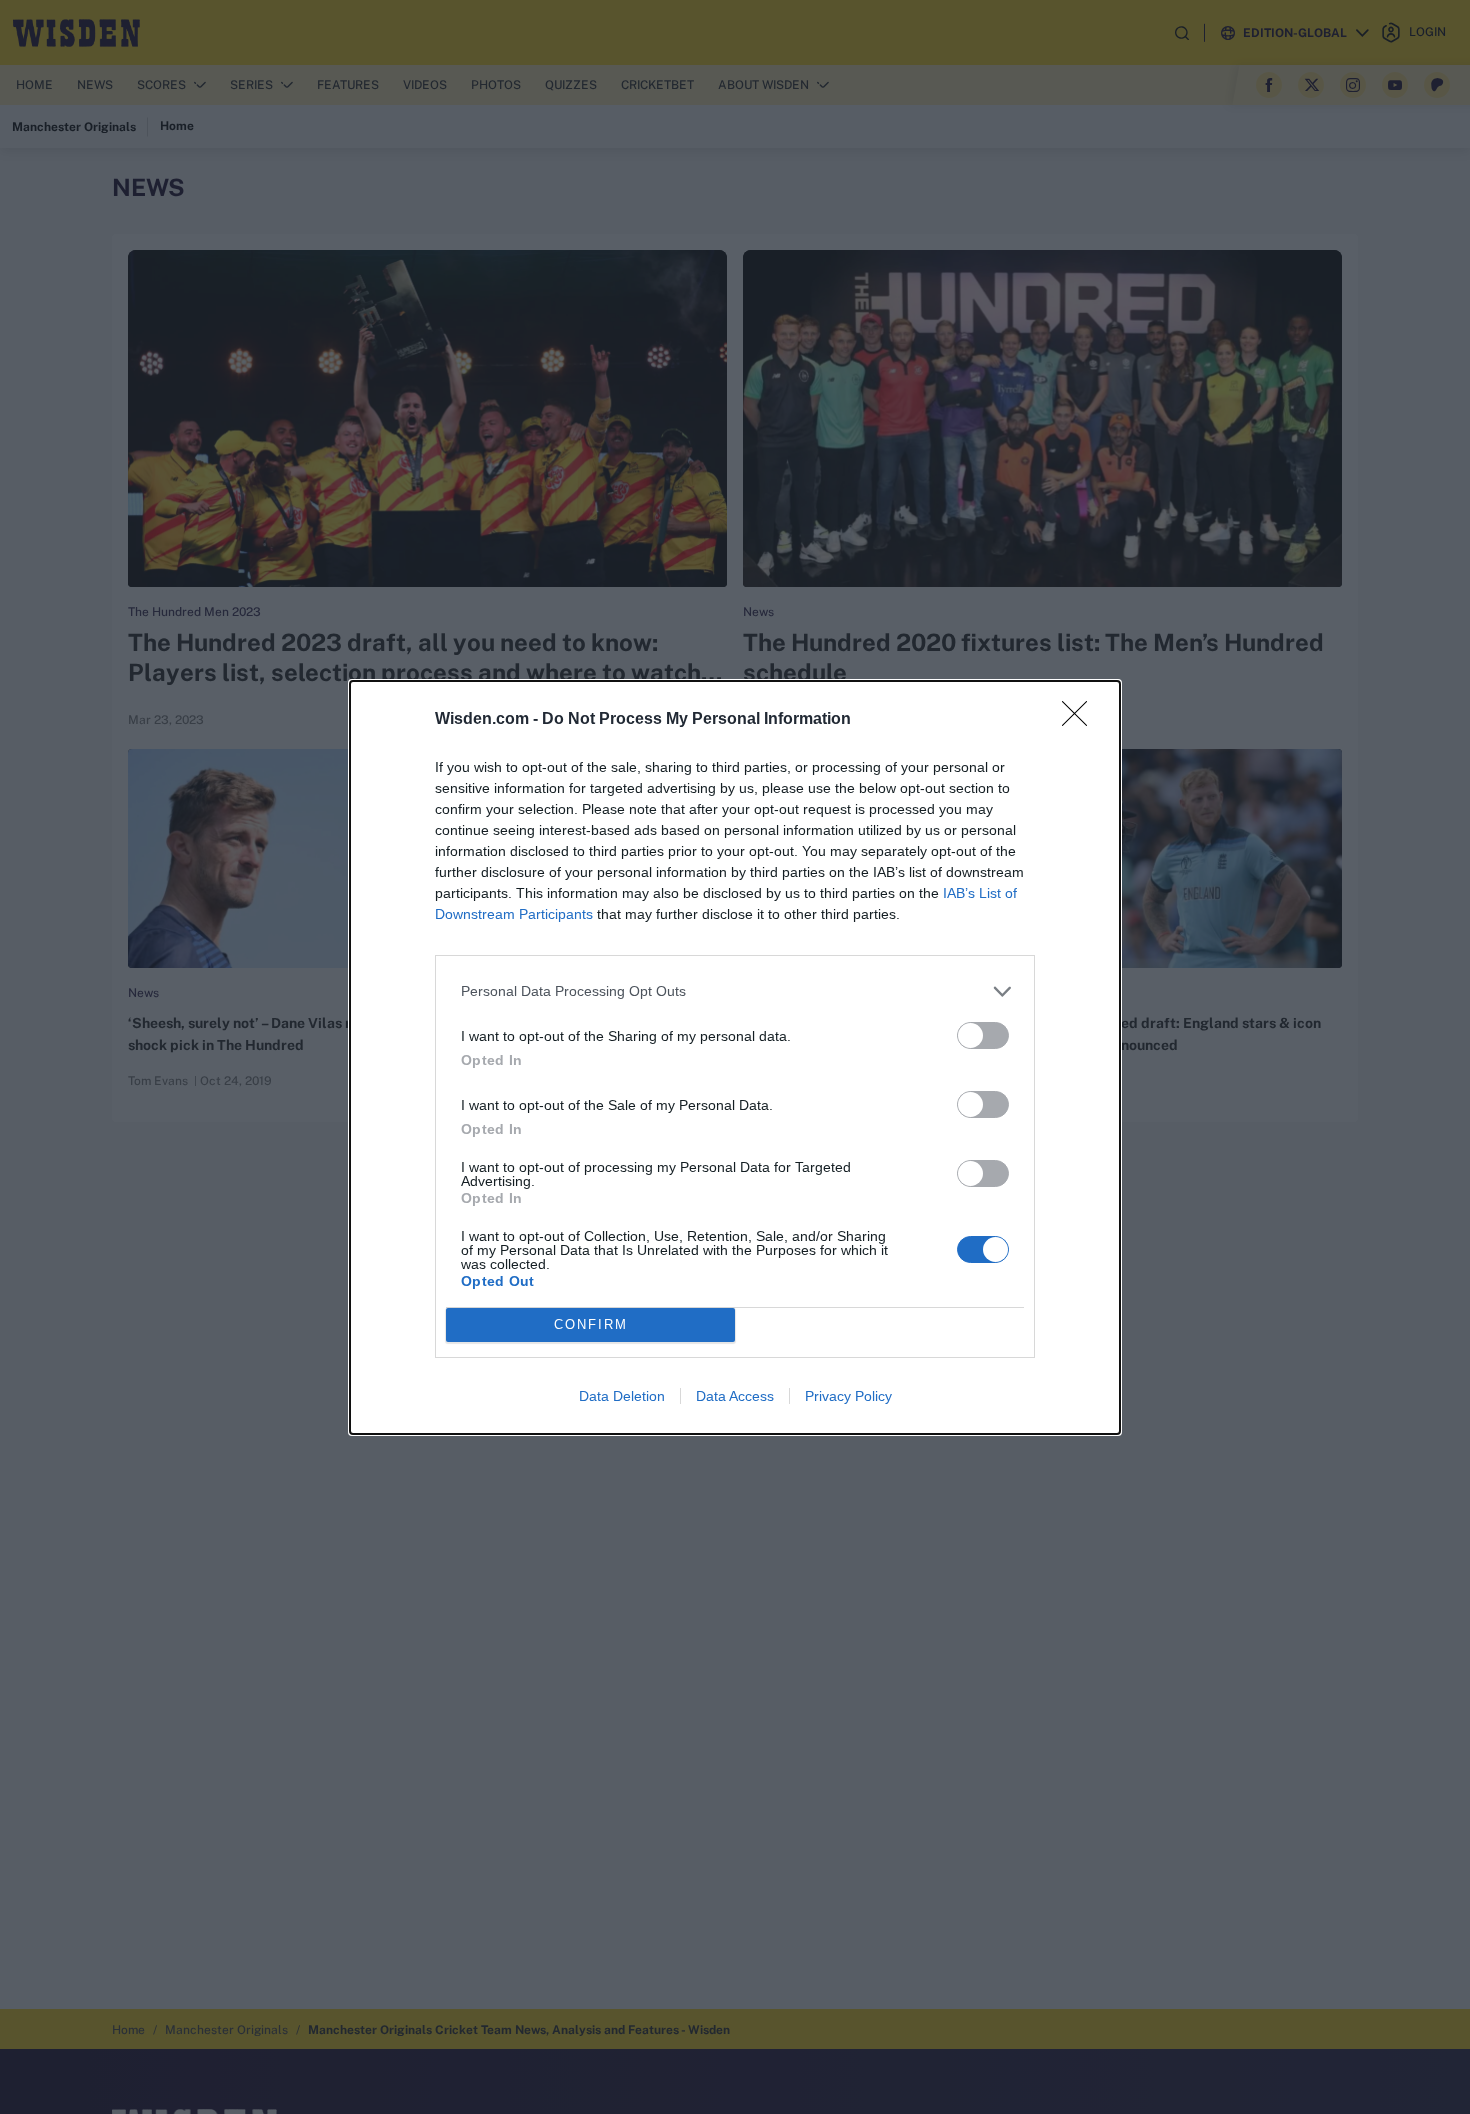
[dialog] (735, 1057)
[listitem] (735, 991)
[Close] (1081, 720)
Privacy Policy (848, 1396)
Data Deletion (622, 1396)
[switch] (983, 1035)
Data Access (735, 1396)
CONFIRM (591, 1324)
